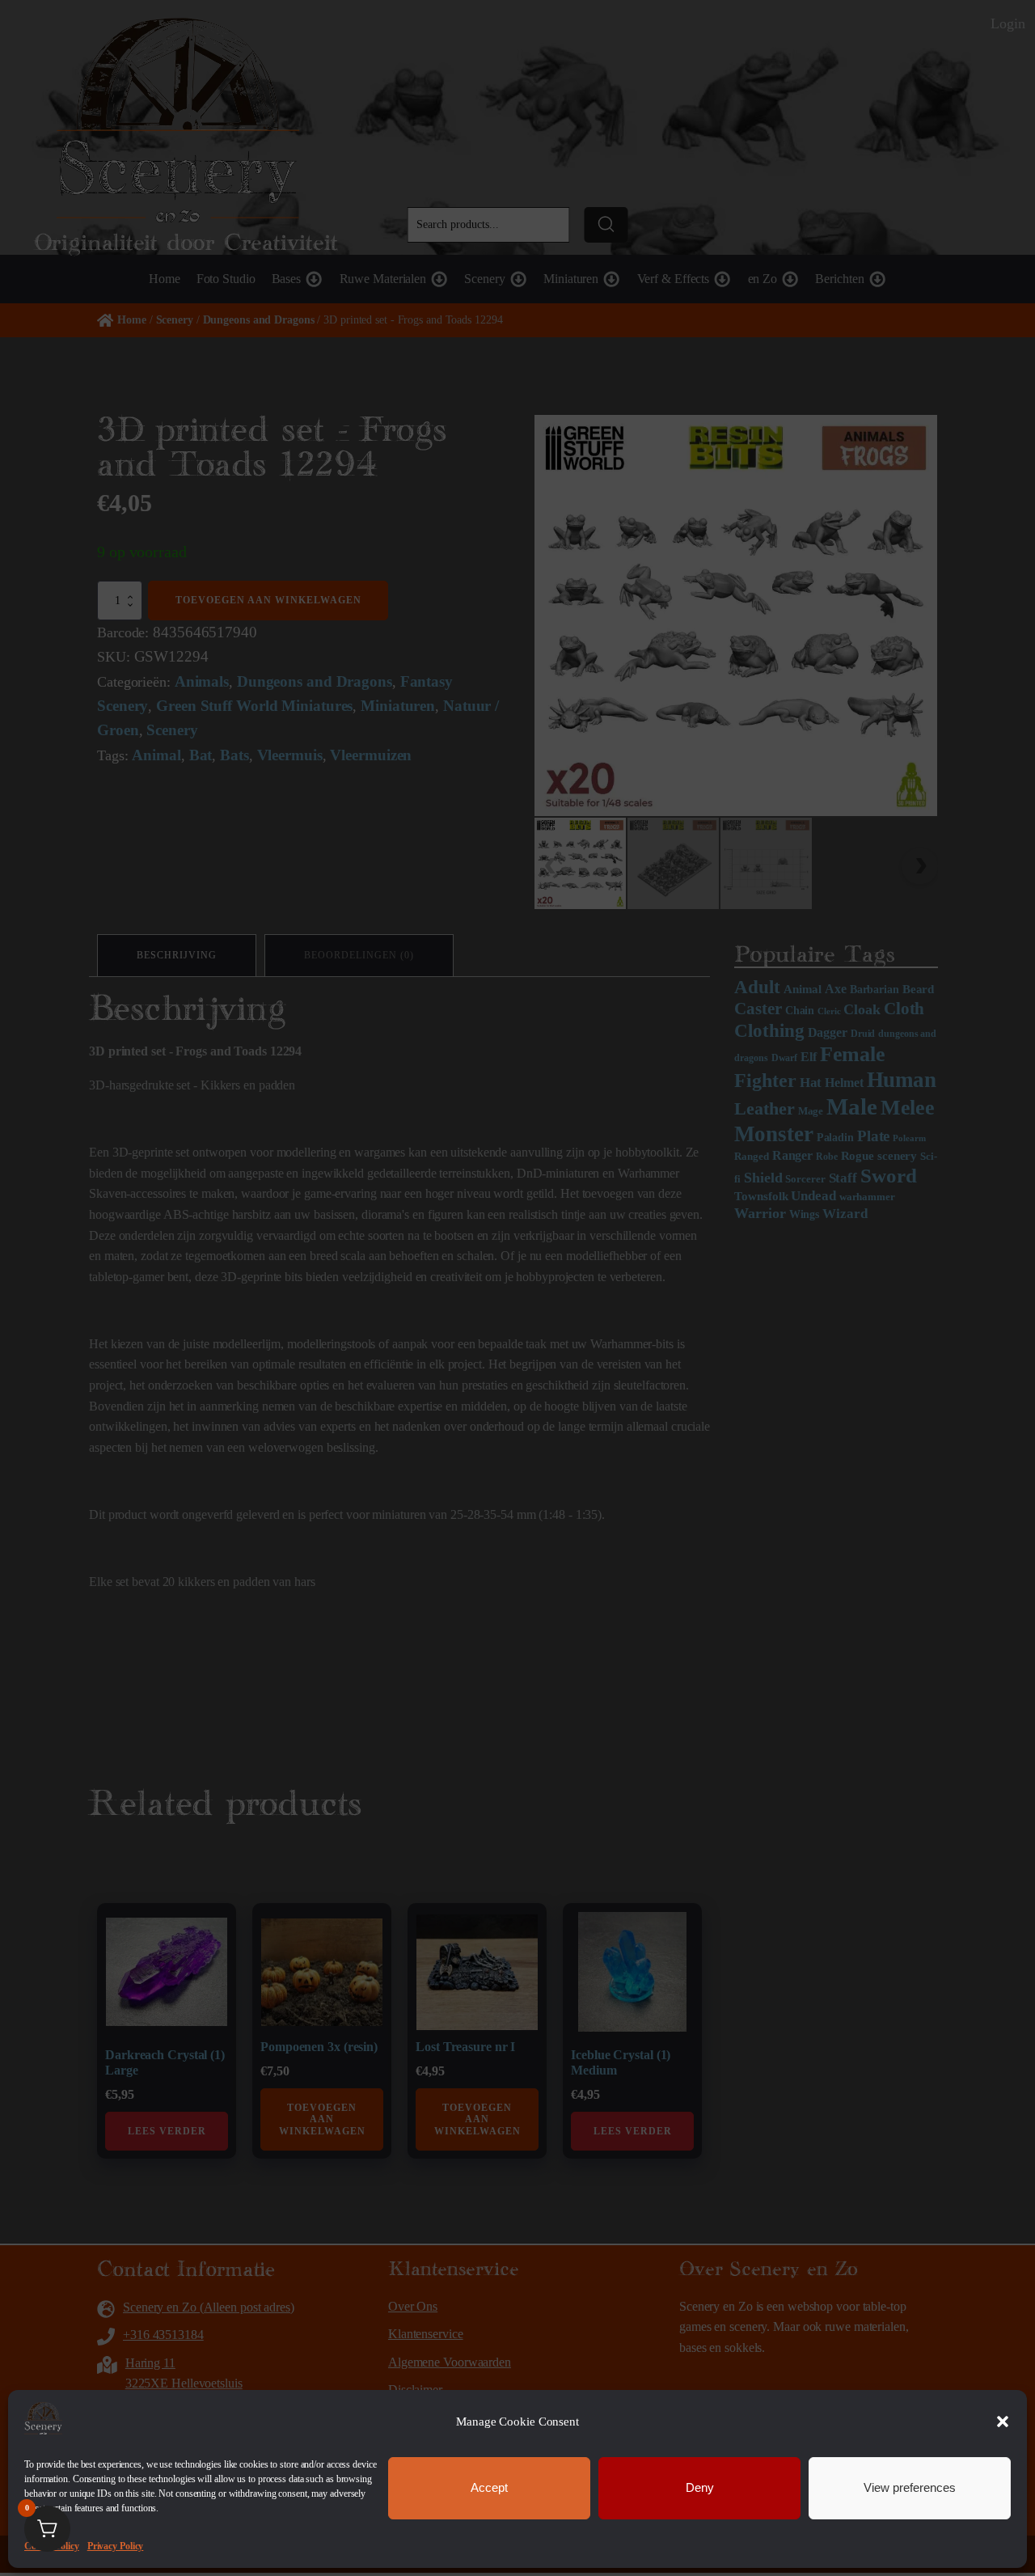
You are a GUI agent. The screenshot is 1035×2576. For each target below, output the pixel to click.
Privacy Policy (116, 2546)
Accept (489, 2487)
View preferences (910, 2487)
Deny (700, 2487)
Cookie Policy (52, 2546)
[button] (1003, 2422)
